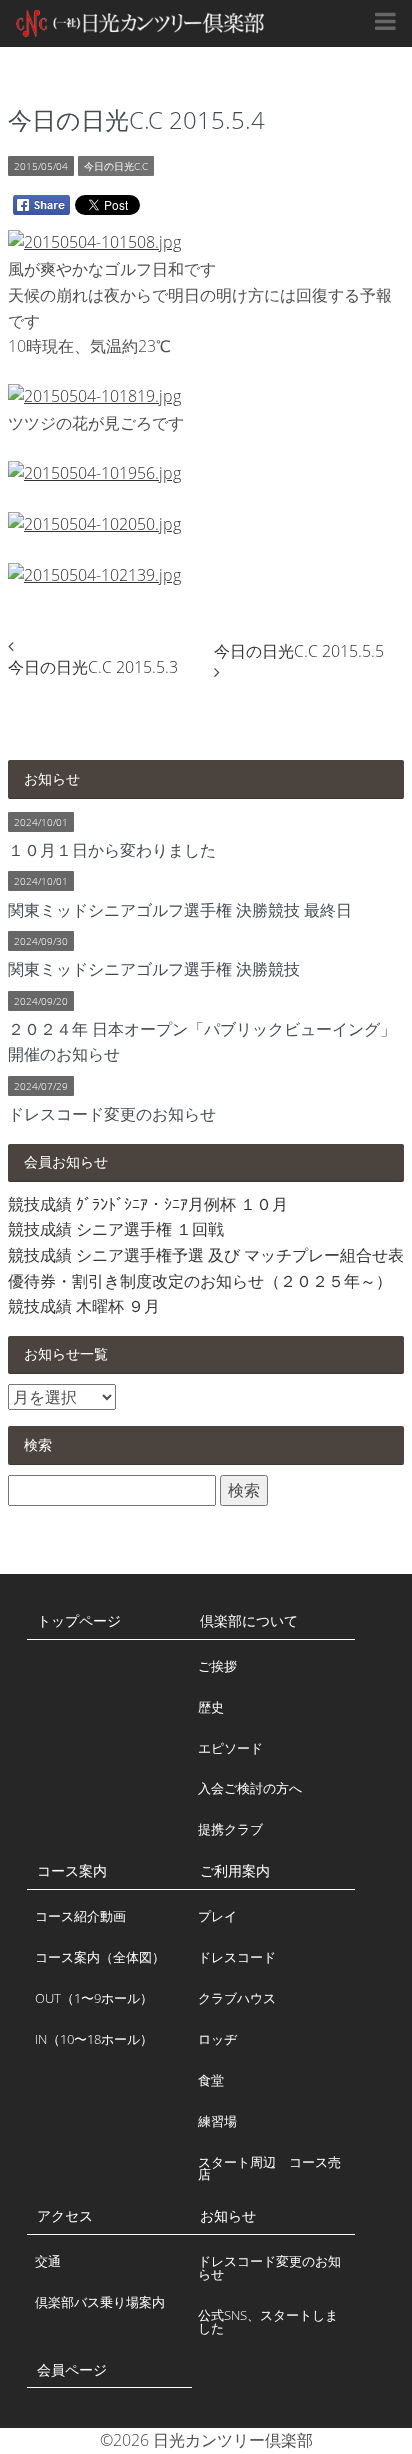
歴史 (211, 1707)
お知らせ (228, 2215)
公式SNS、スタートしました (268, 2321)
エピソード (230, 1748)
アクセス (65, 2215)
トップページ (79, 1620)
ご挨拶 (217, 1666)
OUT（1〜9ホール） (94, 1998)
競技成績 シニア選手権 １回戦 (116, 1229)
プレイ (217, 1916)
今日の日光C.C (116, 166)
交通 (48, 2261)
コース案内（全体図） (100, 1957)
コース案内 (72, 1870)
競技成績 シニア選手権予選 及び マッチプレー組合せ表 (206, 1255)
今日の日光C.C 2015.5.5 (299, 651)
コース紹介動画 (80, 1916)
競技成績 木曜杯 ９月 (84, 1306)
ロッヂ (217, 2039)
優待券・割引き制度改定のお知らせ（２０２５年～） (200, 1281)
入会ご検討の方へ (250, 1788)
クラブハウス (237, 1998)
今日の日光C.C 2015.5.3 (93, 667)
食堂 (211, 2080)
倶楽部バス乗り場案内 (100, 2302)
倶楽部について (249, 1620)
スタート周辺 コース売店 (269, 2168)
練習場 (217, 2121)
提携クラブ (230, 1829)
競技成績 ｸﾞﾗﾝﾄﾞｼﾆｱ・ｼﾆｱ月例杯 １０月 (148, 1204)
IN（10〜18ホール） (94, 2039)
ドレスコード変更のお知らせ (269, 2267)
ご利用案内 (235, 1870)
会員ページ (72, 2369)
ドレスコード (237, 1957)
